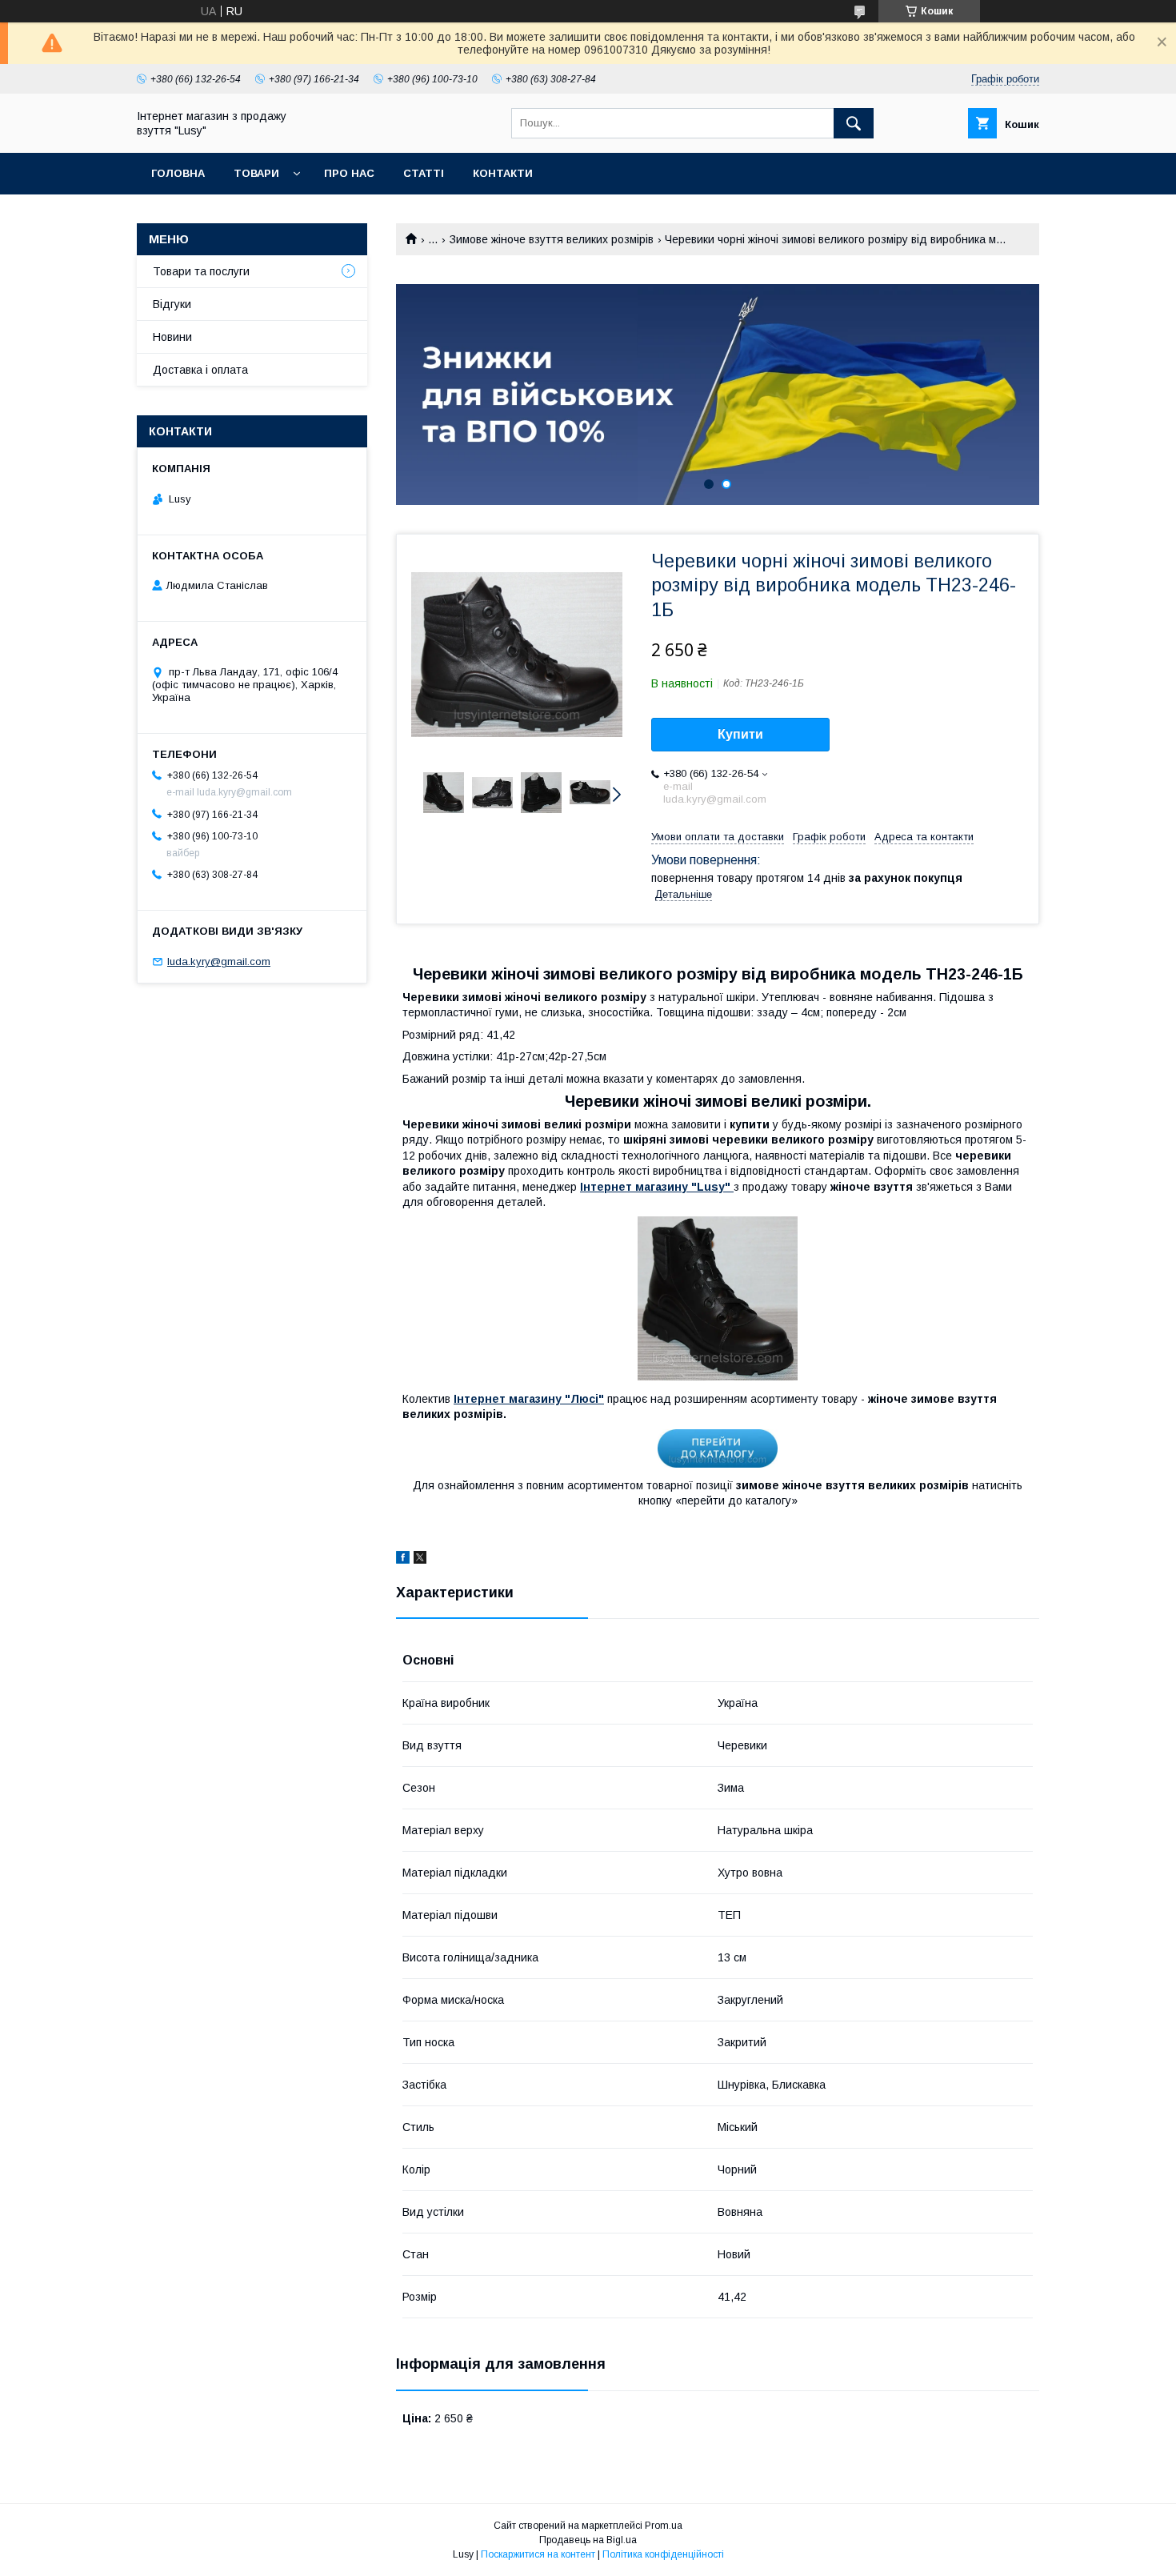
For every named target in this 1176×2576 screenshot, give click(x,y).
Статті (424, 173)
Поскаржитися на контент (538, 2554)
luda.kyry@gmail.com (219, 961)
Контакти (503, 173)
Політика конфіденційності (663, 2554)
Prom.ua (664, 2526)
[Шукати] (854, 123)
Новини (172, 337)
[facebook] (403, 1560)
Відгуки (172, 304)
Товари (256, 173)
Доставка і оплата (200, 370)
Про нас (349, 173)
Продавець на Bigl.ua (588, 2540)
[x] (420, 1560)
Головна (178, 173)
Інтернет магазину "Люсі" (529, 1399)
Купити (740, 734)
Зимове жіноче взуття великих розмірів (552, 239)
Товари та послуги (201, 271)
